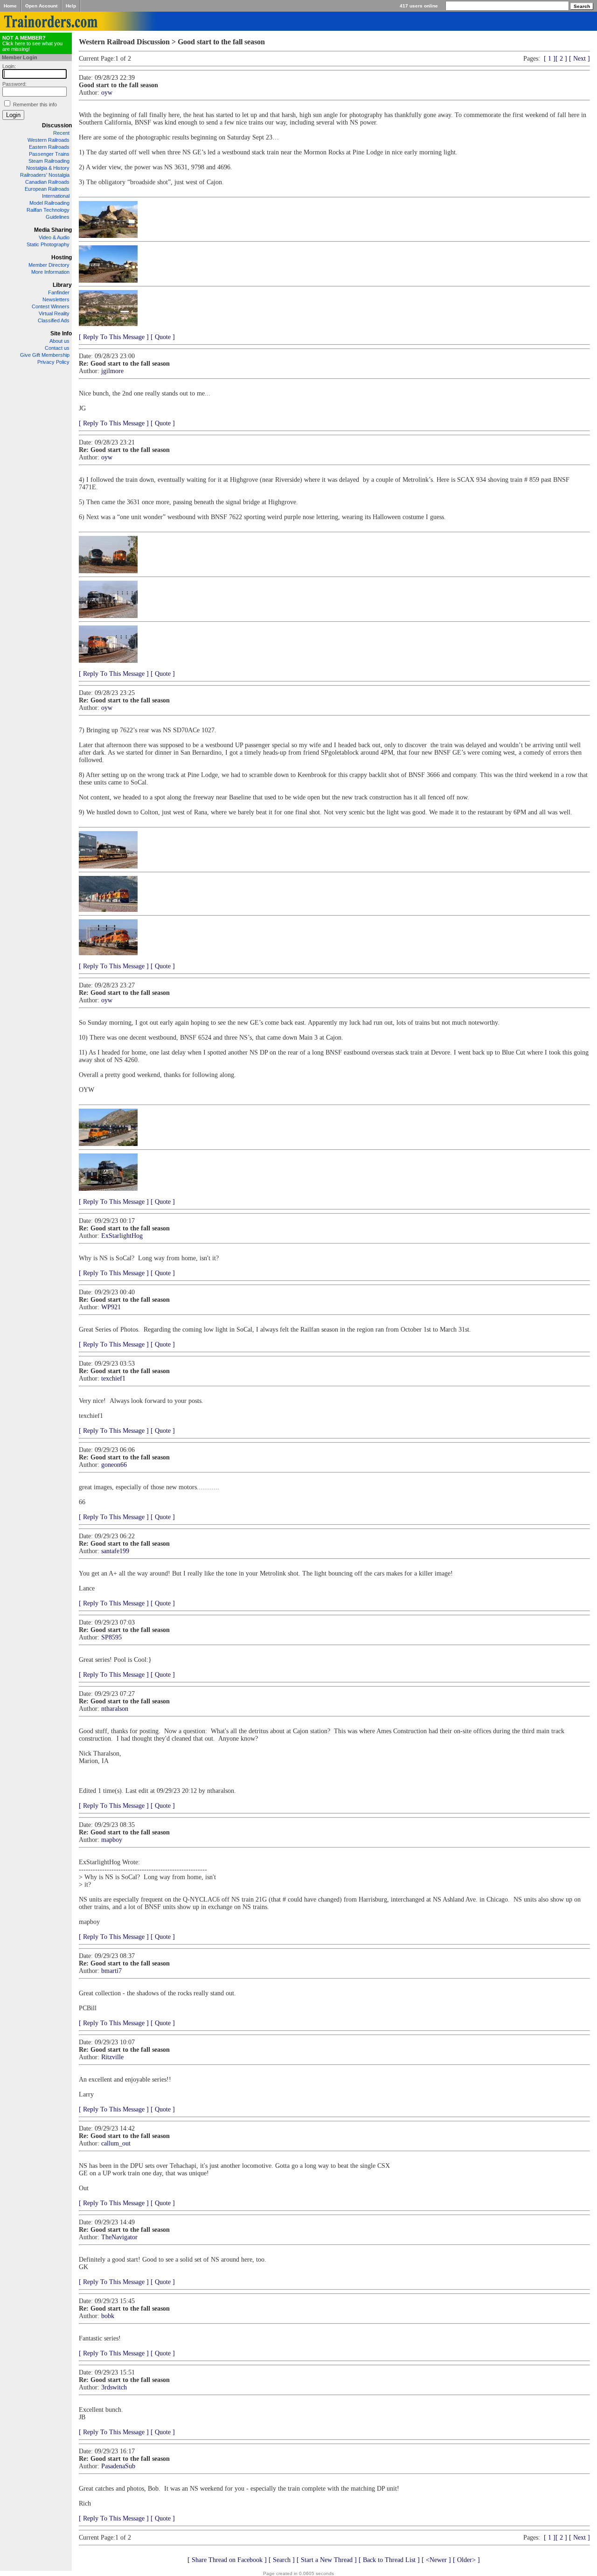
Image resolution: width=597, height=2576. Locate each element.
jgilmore (112, 371)
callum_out (116, 2143)
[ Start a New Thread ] (327, 2560)
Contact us (57, 348)
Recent (61, 133)
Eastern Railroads (49, 147)
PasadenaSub (118, 2466)
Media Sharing (53, 230)
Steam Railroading (49, 161)
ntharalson (115, 1709)
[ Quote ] (163, 337)
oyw (107, 93)
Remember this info (35, 104)
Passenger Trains (49, 154)
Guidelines (58, 217)
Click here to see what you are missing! (32, 43)
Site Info (61, 333)
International (56, 196)
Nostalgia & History (48, 168)
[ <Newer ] (436, 2560)
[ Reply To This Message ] (114, 337)
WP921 (111, 1307)
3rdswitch (114, 2387)
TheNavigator (119, 2237)
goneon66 (114, 1465)
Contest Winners (51, 306)
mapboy (112, 1840)
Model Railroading (49, 203)
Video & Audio (54, 237)
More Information (50, 272)
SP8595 (111, 1637)
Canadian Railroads (47, 182)
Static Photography (48, 244)
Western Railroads (49, 140)
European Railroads (47, 189)
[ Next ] (580, 59)
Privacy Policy (53, 362)
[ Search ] (282, 2560)
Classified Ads (54, 320)
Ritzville (112, 2057)
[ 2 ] (561, 59)
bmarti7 (111, 1971)
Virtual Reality (54, 313)
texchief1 (113, 1378)
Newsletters (56, 299)
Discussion (57, 125)
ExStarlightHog (122, 1236)
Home (10, 6)
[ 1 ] (550, 59)
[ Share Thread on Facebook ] (227, 2560)
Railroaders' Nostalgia (45, 175)
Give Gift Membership (45, 355)
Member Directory (49, 265)
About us (59, 341)
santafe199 (115, 1551)
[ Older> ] (466, 2560)
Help (71, 6)
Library (62, 285)
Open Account (41, 6)
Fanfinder (59, 292)
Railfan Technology (48, 210)
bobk (108, 2316)
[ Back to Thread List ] (389, 2560)
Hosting (62, 257)
